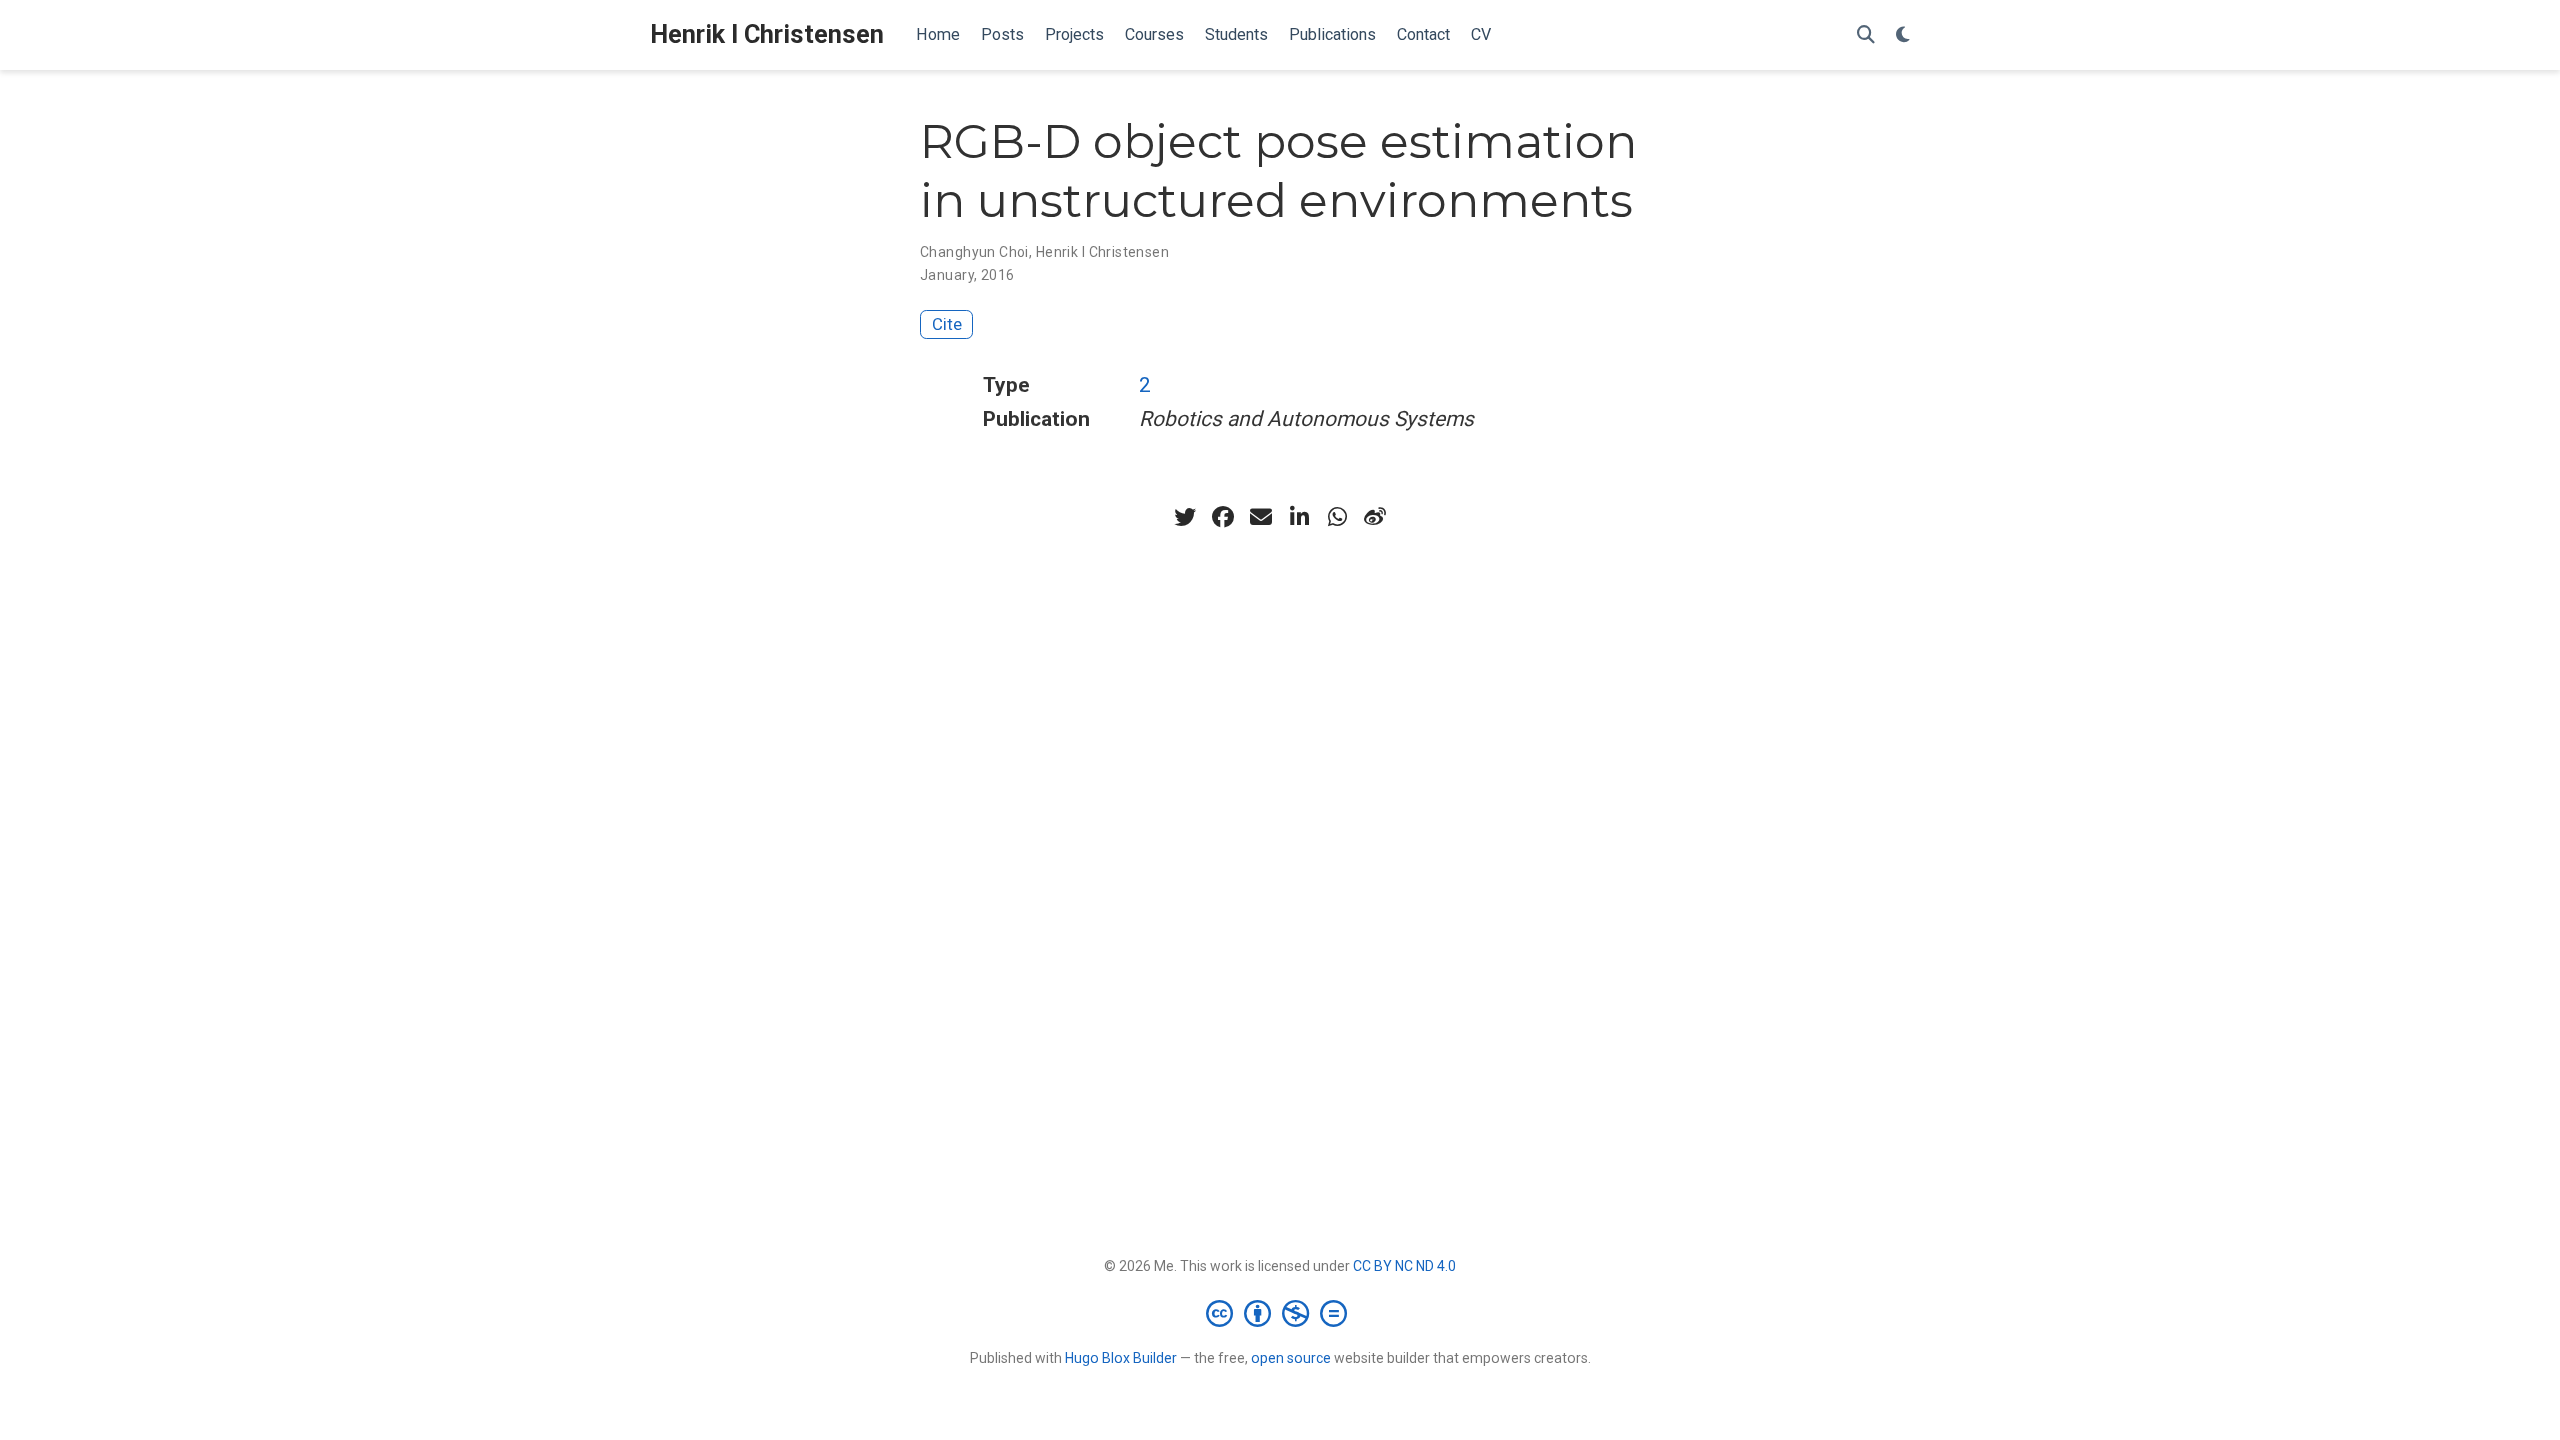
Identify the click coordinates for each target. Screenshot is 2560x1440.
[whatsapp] (1337, 517)
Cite (947, 324)
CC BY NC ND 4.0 (1404, 1266)
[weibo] (1375, 517)
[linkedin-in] (1299, 517)
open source (1291, 1358)
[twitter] (1185, 517)
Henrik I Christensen (767, 34)
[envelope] (1261, 517)
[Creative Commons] (1280, 1313)
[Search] (1866, 35)
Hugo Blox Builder (1121, 1358)
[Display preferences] (1903, 35)
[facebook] (1223, 517)
